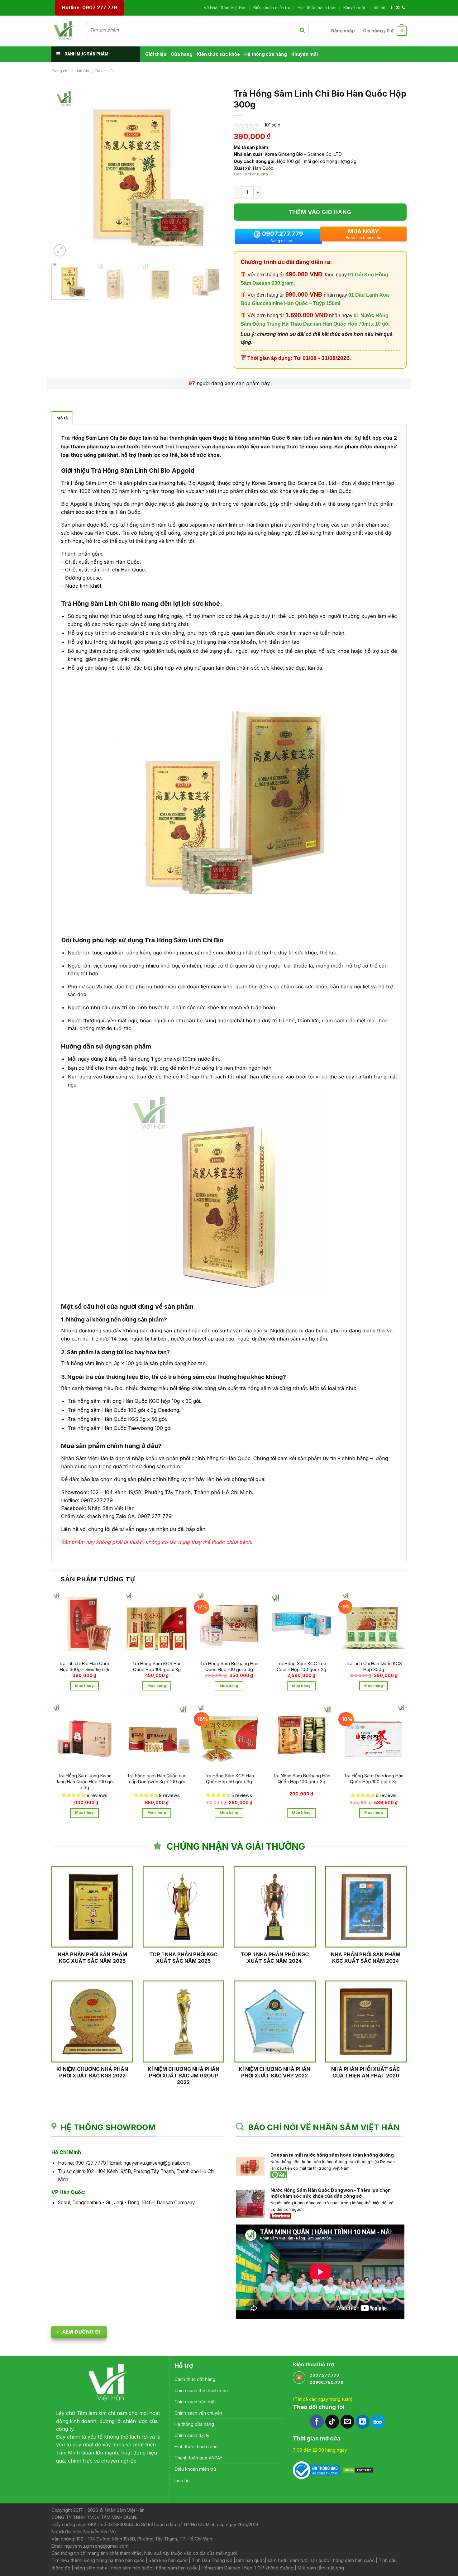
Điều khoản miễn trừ (272, 8)
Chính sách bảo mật (195, 2402)
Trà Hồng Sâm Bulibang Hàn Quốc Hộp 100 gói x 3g (229, 1666)
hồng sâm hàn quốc (353, 2560)
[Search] (302, 30)
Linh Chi (82, 71)
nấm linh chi (336, 438)
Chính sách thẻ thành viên (201, 2390)
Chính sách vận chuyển (198, 2413)
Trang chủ (60, 71)
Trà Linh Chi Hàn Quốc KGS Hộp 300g (374, 1666)
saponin (199, 525)
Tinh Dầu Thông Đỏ (212, 2560)
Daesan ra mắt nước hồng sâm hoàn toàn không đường (333, 2155)
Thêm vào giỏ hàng (320, 212)
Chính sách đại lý (192, 2435)
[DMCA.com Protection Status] (358, 2470)
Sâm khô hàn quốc (168, 2560)
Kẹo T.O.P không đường (269, 2568)
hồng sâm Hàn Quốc (260, 438)
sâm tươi (277, 2560)
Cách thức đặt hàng (195, 2379)
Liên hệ (378, 8)
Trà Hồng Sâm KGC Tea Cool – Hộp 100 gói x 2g (301, 1666)
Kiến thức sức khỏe (218, 54)
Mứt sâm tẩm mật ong (321, 2568)
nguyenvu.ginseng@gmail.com (157, 2163)
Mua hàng (84, 1686)
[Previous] (63, 172)
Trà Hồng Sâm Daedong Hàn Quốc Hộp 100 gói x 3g (374, 1779)
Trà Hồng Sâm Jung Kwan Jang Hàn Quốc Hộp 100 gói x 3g (85, 1781)
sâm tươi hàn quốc (310, 2560)
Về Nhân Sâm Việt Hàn (225, 8)
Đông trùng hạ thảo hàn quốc (114, 2560)
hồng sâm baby (91, 2568)
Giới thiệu (156, 54)
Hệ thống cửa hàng (266, 54)
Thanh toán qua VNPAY (198, 2458)
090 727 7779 (91, 2163)
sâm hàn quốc (250, 2560)
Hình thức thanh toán (317, 8)
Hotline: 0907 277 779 (89, 7)
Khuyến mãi (354, 8)
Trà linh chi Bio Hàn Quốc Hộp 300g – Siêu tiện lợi (84, 1666)
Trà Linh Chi (105, 71)
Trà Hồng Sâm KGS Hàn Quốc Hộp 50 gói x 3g (229, 1779)
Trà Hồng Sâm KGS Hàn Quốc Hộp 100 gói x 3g (157, 1666)
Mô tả (62, 418)
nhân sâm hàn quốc (132, 2568)
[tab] (62, 418)
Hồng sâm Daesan (221, 2568)
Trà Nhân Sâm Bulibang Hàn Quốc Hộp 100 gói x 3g (301, 1779)
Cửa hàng (182, 54)
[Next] (213, 172)
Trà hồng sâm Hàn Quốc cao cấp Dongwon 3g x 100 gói (157, 1779)
